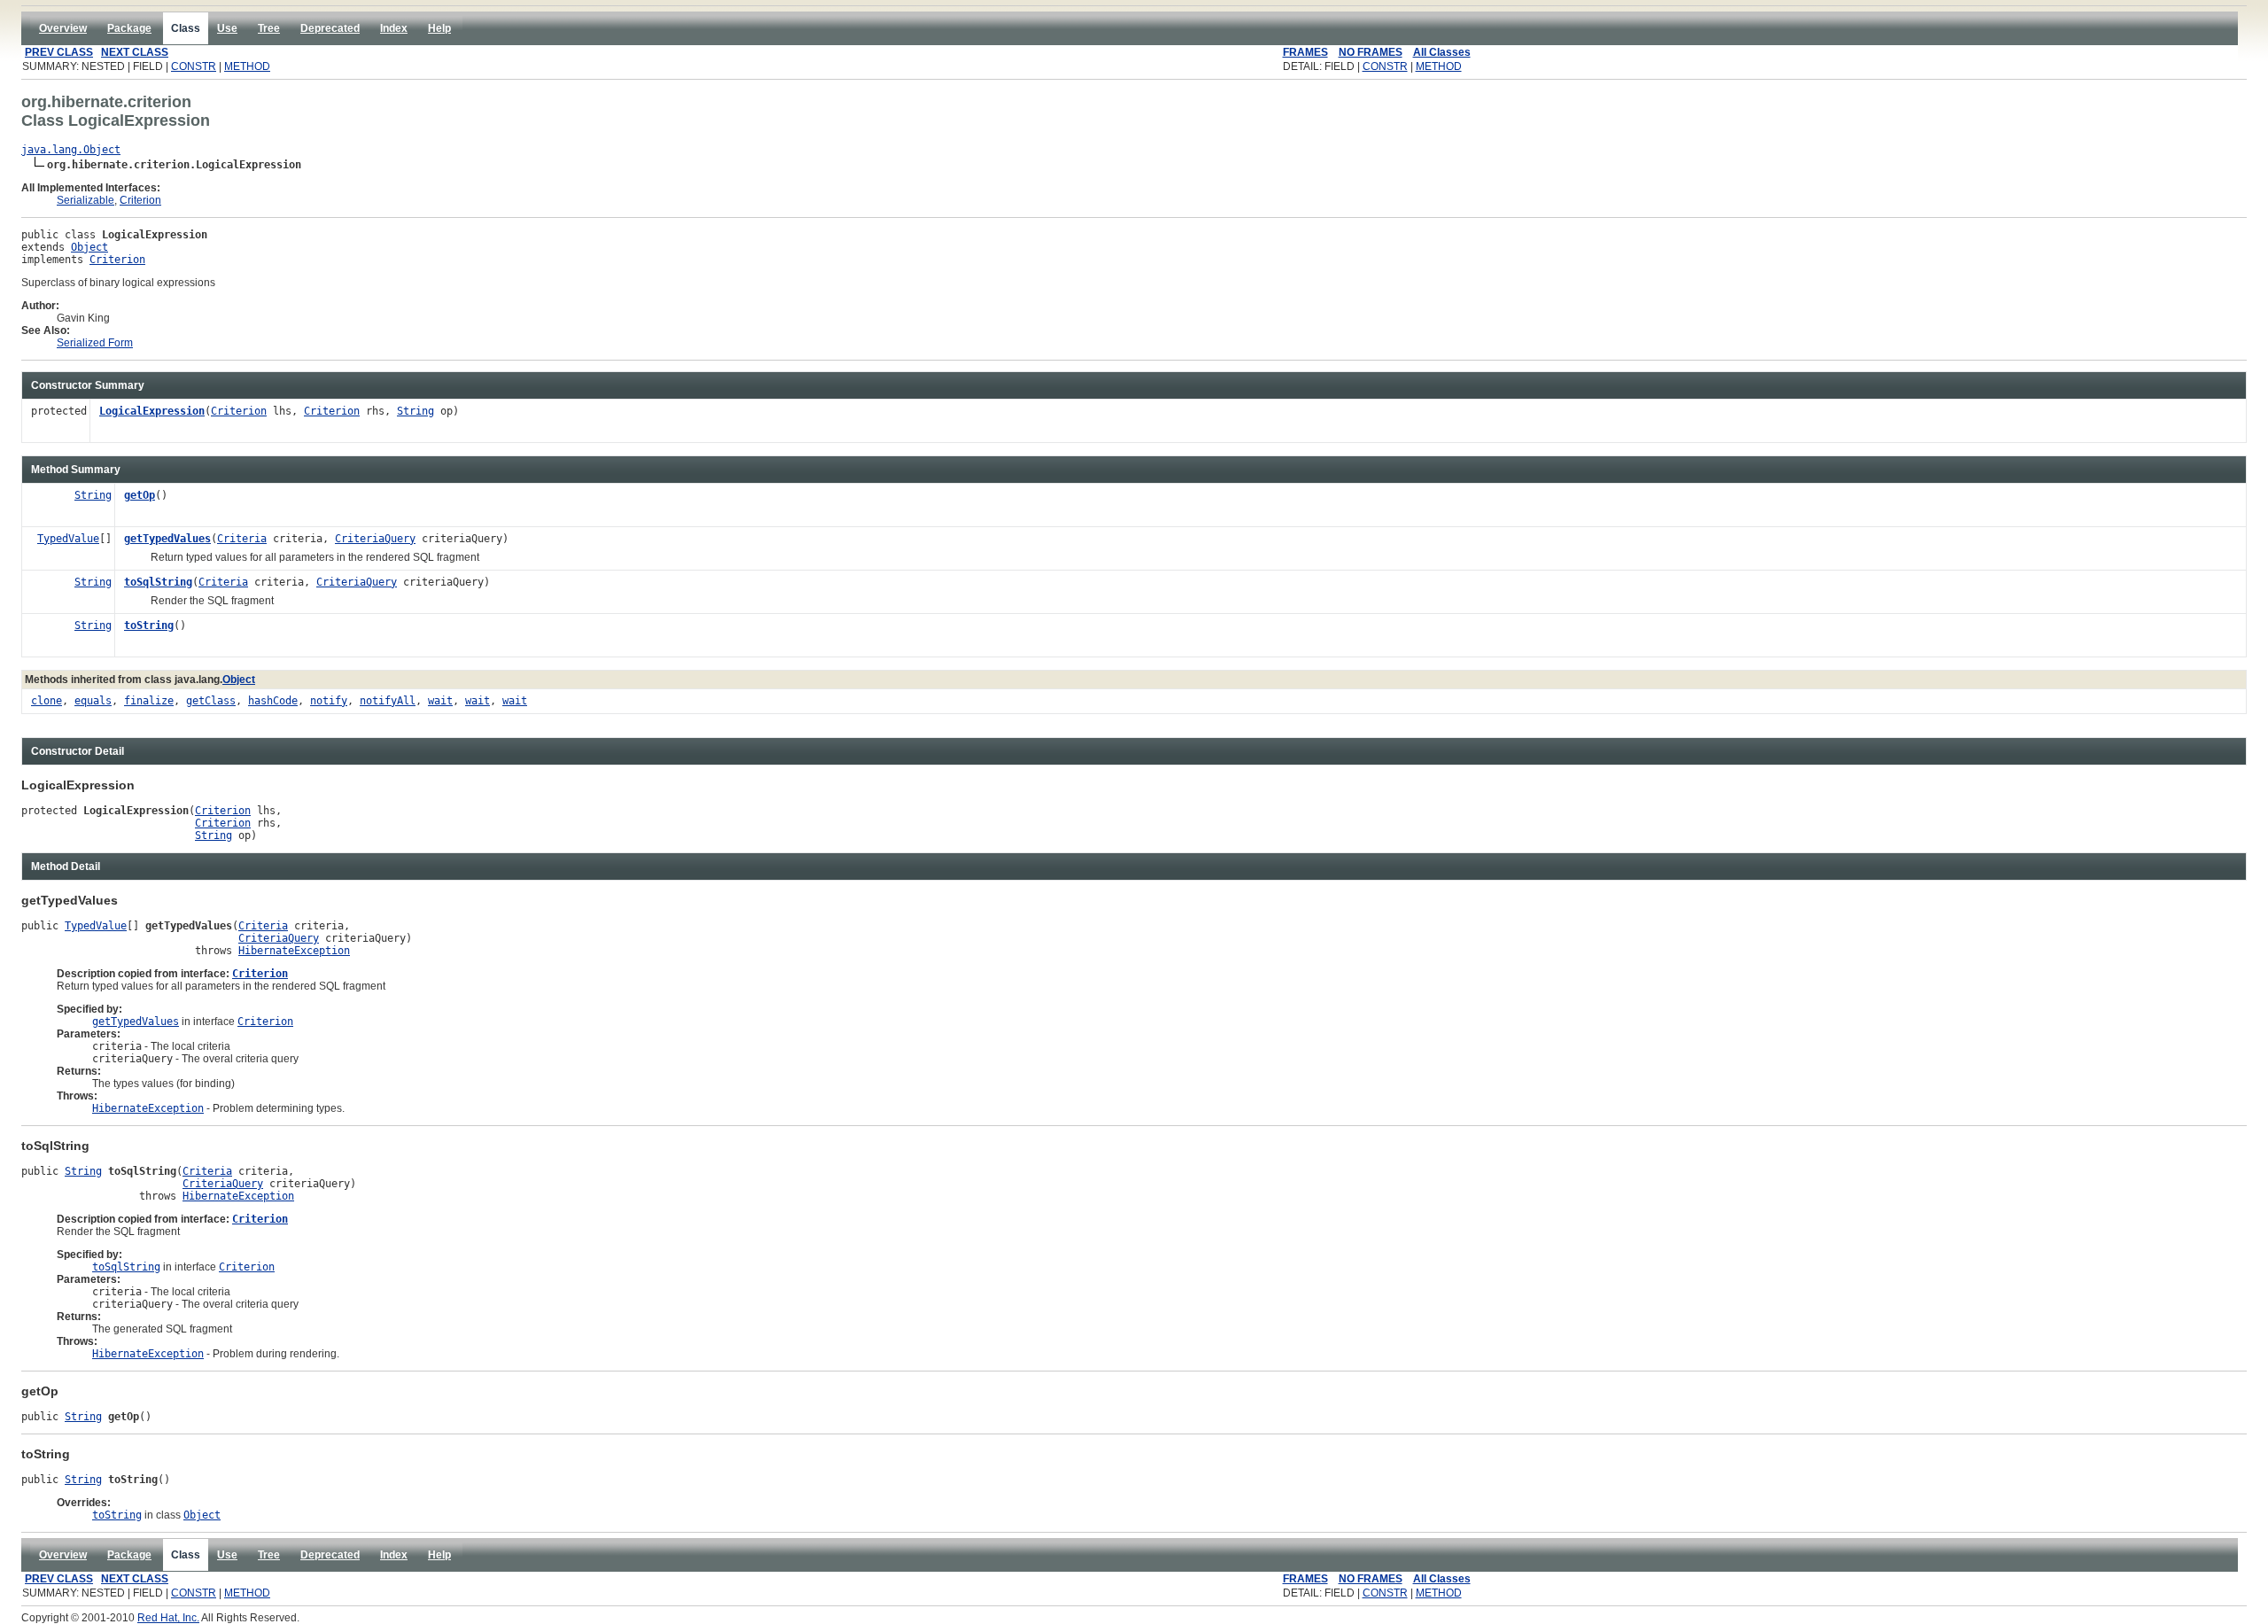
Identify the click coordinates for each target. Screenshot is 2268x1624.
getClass (211, 701)
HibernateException (294, 951)
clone (47, 701)
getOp (140, 495)
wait (440, 701)
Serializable (85, 200)
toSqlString (158, 582)
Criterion (140, 200)
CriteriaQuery (375, 539)
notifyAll (388, 701)
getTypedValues (167, 539)
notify (329, 701)
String (416, 411)
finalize (149, 701)
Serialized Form (95, 343)
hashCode (273, 701)
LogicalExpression (152, 411)
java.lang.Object (71, 150)
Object (89, 247)
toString (149, 626)
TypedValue (68, 539)
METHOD (247, 66)
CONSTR (194, 66)
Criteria (242, 539)
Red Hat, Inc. (168, 1618)
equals (93, 701)
